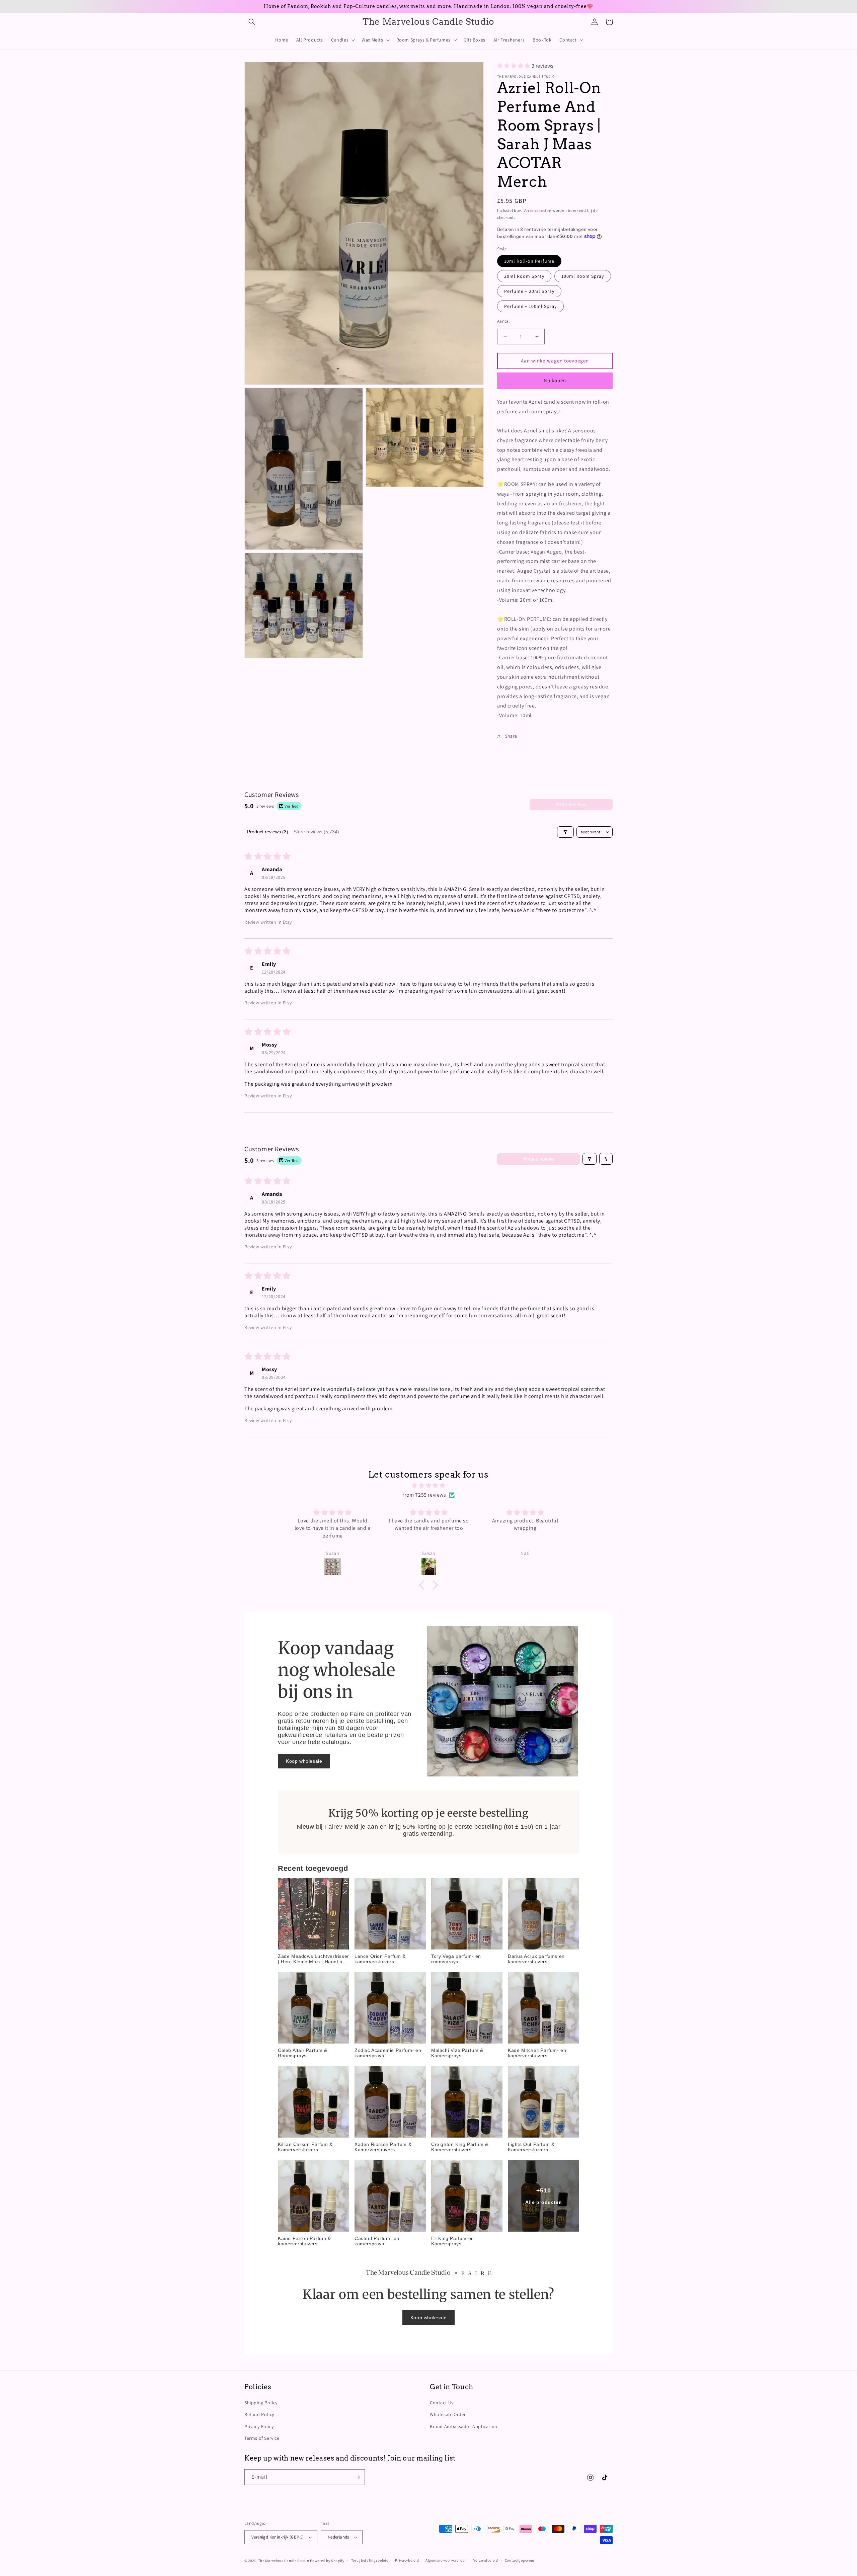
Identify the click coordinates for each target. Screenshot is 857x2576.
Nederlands (338, 2537)
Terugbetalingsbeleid (370, 2560)
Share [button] (511, 736)
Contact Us (442, 2403)
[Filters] (565, 832)
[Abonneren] (357, 2477)
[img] (428, 1486)
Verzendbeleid (486, 2560)
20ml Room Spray (524, 276)
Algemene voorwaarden (446, 2560)
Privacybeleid (407, 2560)
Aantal (503, 321)
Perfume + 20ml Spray (529, 291)
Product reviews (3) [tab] (268, 832)
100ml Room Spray (583, 276)
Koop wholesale (304, 1761)
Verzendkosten (538, 210)
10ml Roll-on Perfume (529, 261)
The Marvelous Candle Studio (284, 2561)
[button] (252, 22)
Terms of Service (262, 2438)
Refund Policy (259, 2414)
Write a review (571, 804)
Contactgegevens (520, 2560)
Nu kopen (555, 380)
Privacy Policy (259, 2426)
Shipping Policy (261, 2403)
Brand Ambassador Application (464, 2426)
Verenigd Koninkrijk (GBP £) (278, 2537)
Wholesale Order (448, 2414)
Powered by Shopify (327, 2561)
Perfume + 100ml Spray (530, 306)
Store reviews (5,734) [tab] (316, 832)
